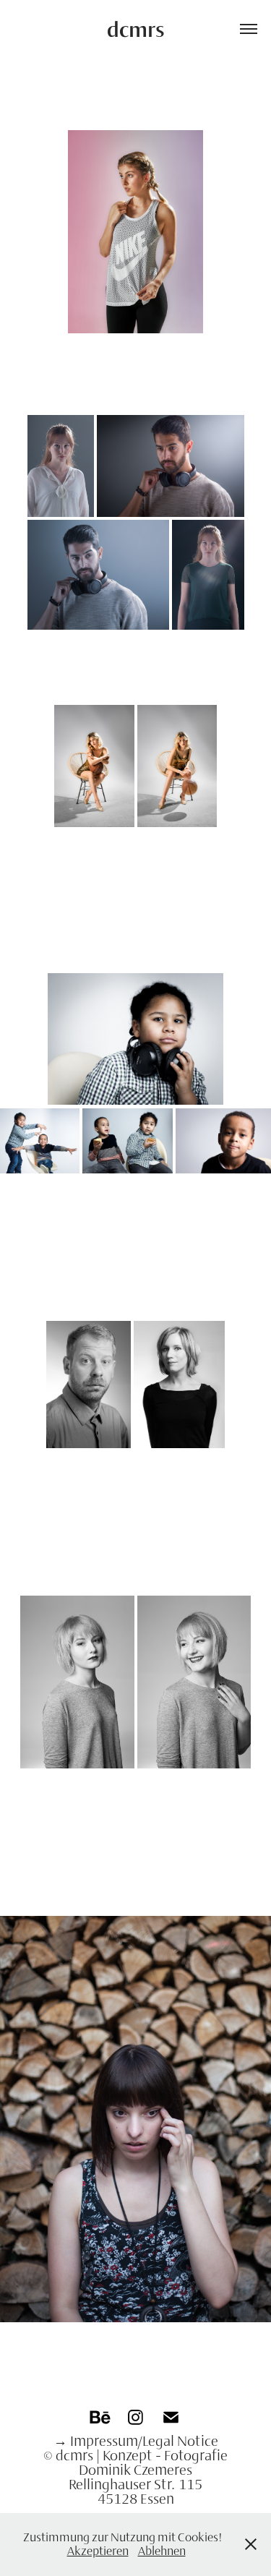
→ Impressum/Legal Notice (136, 2441)
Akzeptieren (98, 2551)
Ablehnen (162, 2551)
